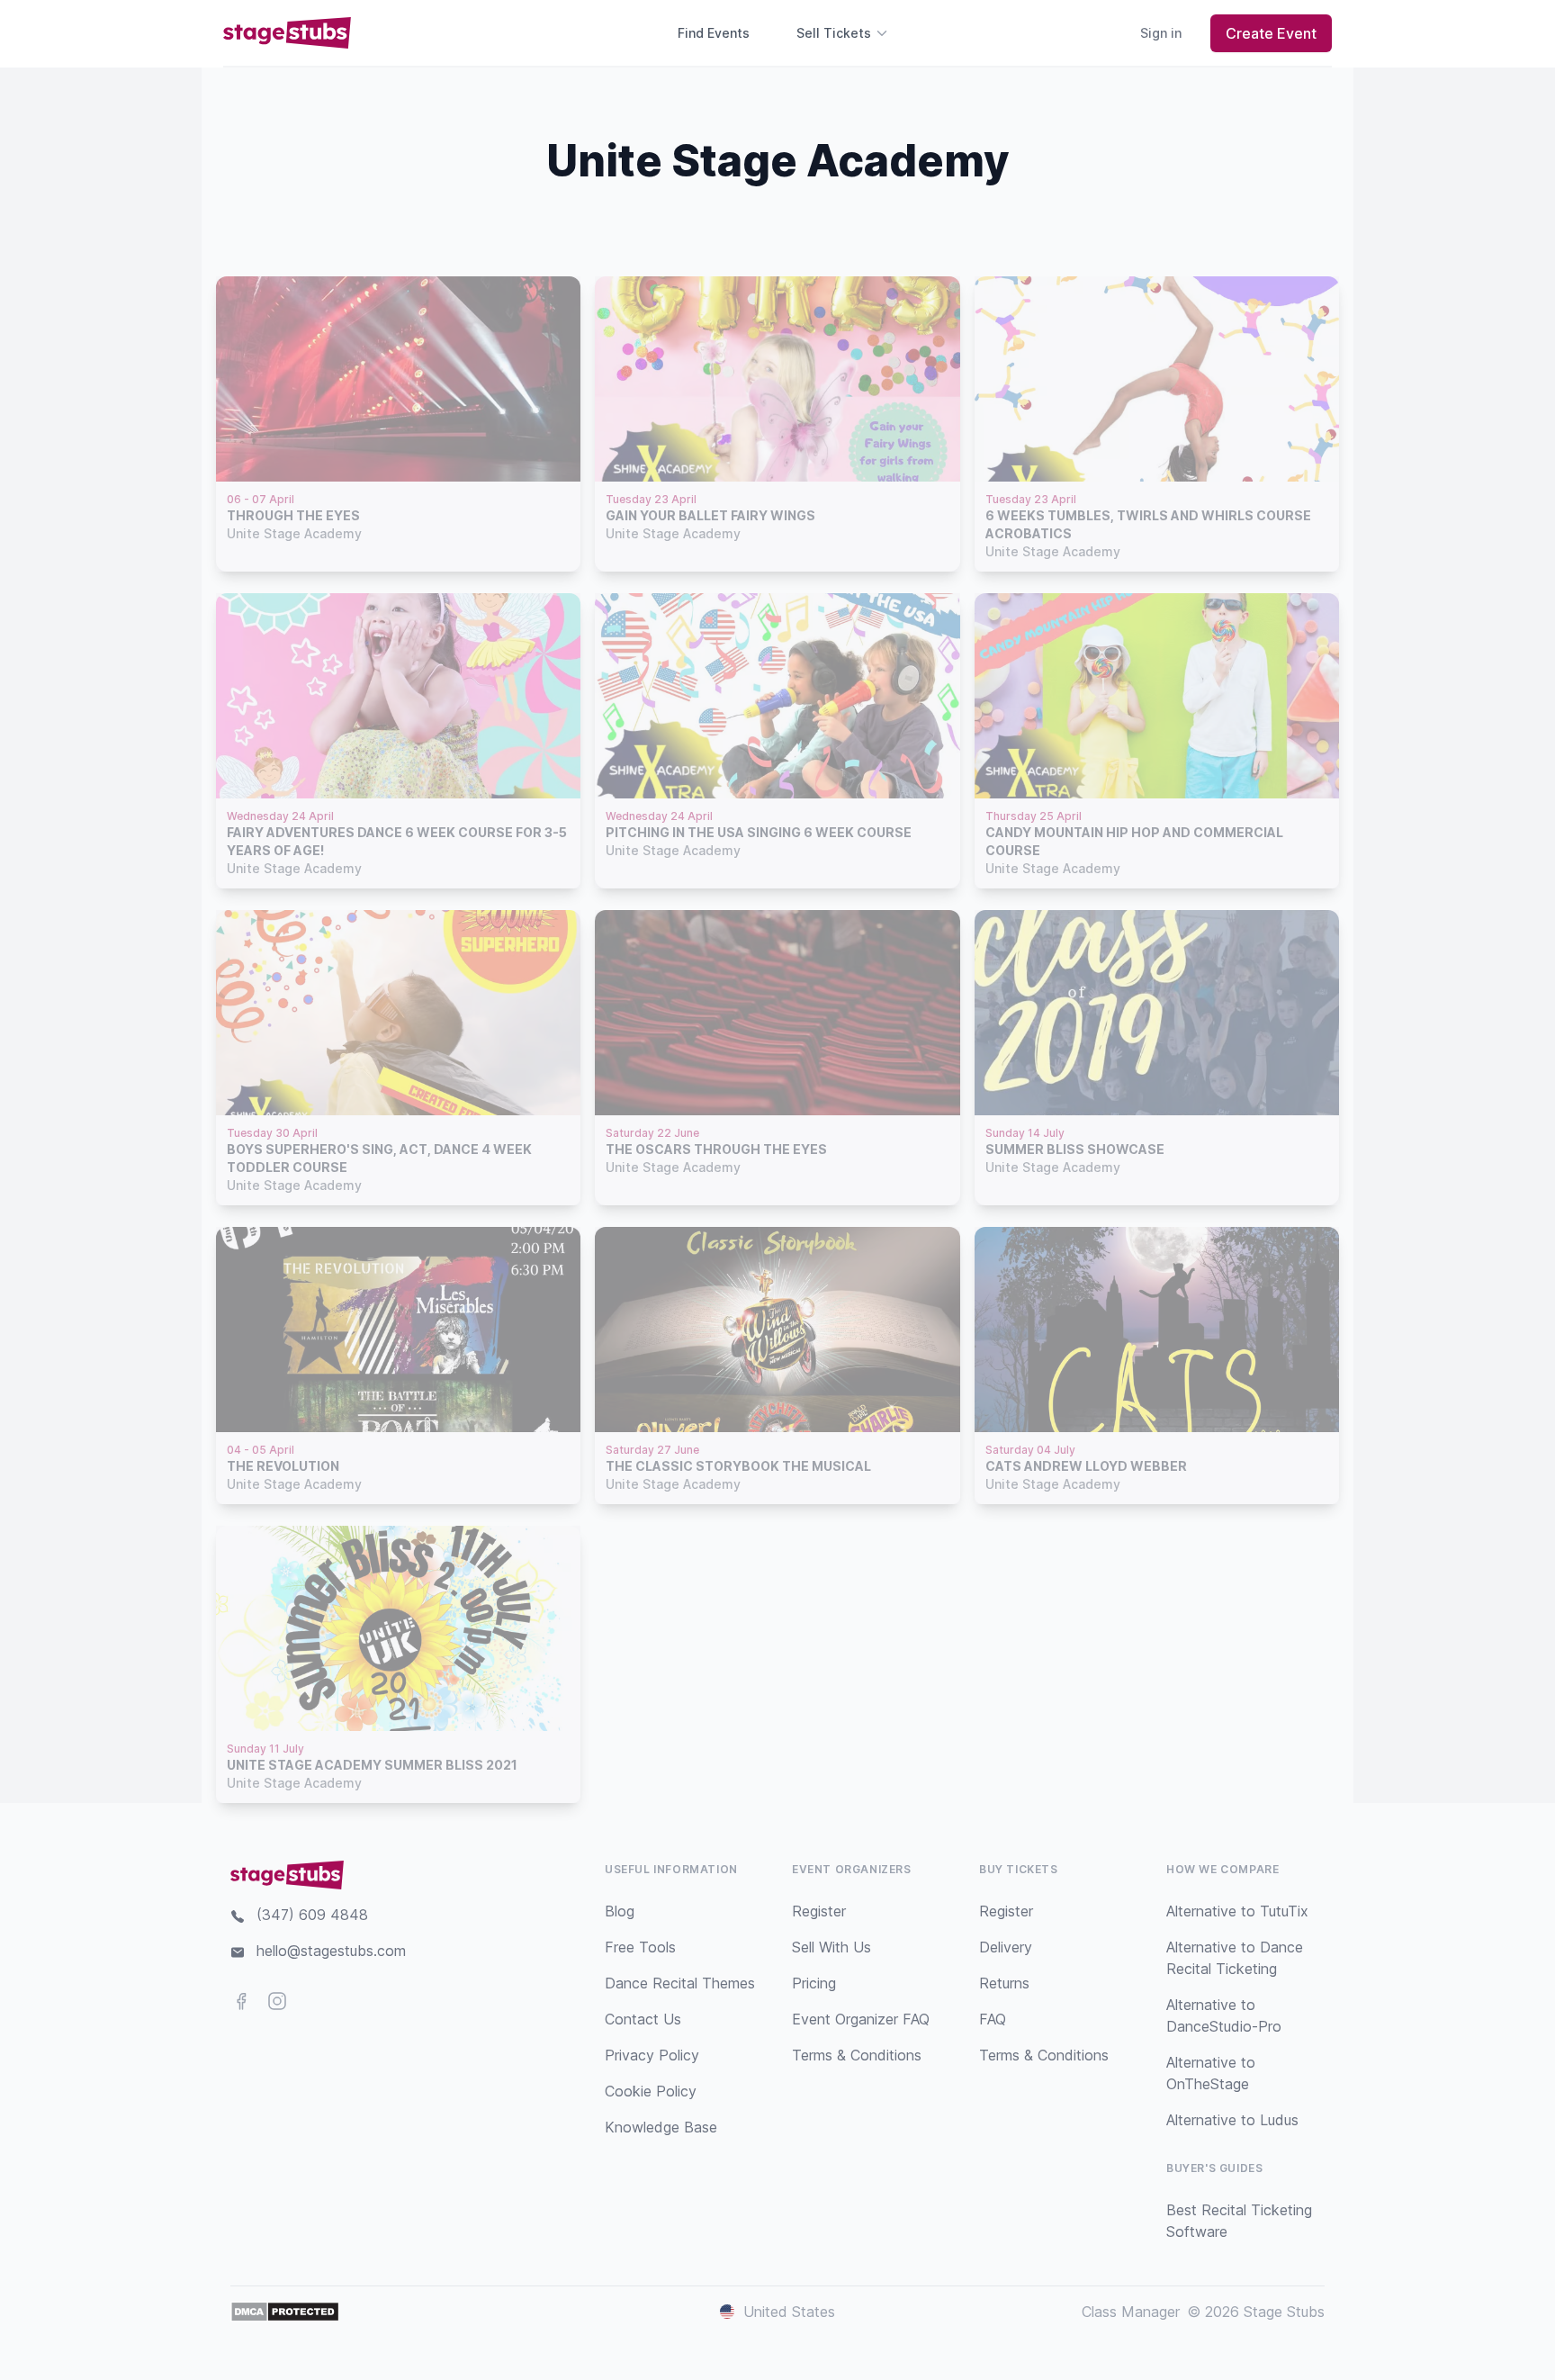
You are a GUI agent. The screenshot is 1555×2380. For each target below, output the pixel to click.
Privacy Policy (652, 2055)
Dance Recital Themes (680, 1983)
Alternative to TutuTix (1237, 1911)
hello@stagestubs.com (331, 1951)
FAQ (993, 2019)
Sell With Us (831, 1947)
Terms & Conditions (857, 2055)
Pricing (814, 1983)
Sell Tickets (834, 33)
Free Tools (640, 1947)
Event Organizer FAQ (861, 2019)
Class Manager (1131, 2312)
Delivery (1006, 1947)
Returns (1004, 1983)
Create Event (1271, 33)
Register (819, 1911)
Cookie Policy (651, 2091)
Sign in (1161, 33)
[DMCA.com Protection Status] (285, 2312)
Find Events (714, 33)
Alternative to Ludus (1232, 2120)
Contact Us (643, 2019)
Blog (620, 1911)
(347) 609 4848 (312, 1915)
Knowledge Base (661, 2127)
